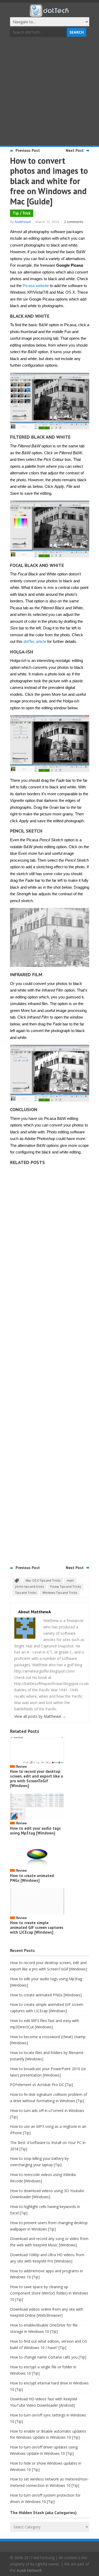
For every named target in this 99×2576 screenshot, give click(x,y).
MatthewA (23, 222)
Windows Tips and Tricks (60, 1593)
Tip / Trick (22, 213)
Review (21, 1767)
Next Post (75, 150)
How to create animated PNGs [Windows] (32, 1878)
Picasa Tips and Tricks (65, 1586)
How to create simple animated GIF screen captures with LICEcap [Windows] (37, 1927)
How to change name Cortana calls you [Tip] (48, 2357)
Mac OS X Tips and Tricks (43, 1580)
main (70, 1580)
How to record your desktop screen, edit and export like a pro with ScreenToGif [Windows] (36, 1778)
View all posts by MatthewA (40, 1716)
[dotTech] (50, 14)
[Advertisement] (49, 92)
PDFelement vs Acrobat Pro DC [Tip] (41, 2085)
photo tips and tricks (29, 1586)
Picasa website (36, 286)
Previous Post (28, 150)
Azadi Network (29, 2570)
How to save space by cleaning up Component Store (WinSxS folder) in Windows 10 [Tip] (49, 2293)
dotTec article (35, 641)
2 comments (74, 222)
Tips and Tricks (26, 1593)
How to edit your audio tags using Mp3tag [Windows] (35, 1831)
